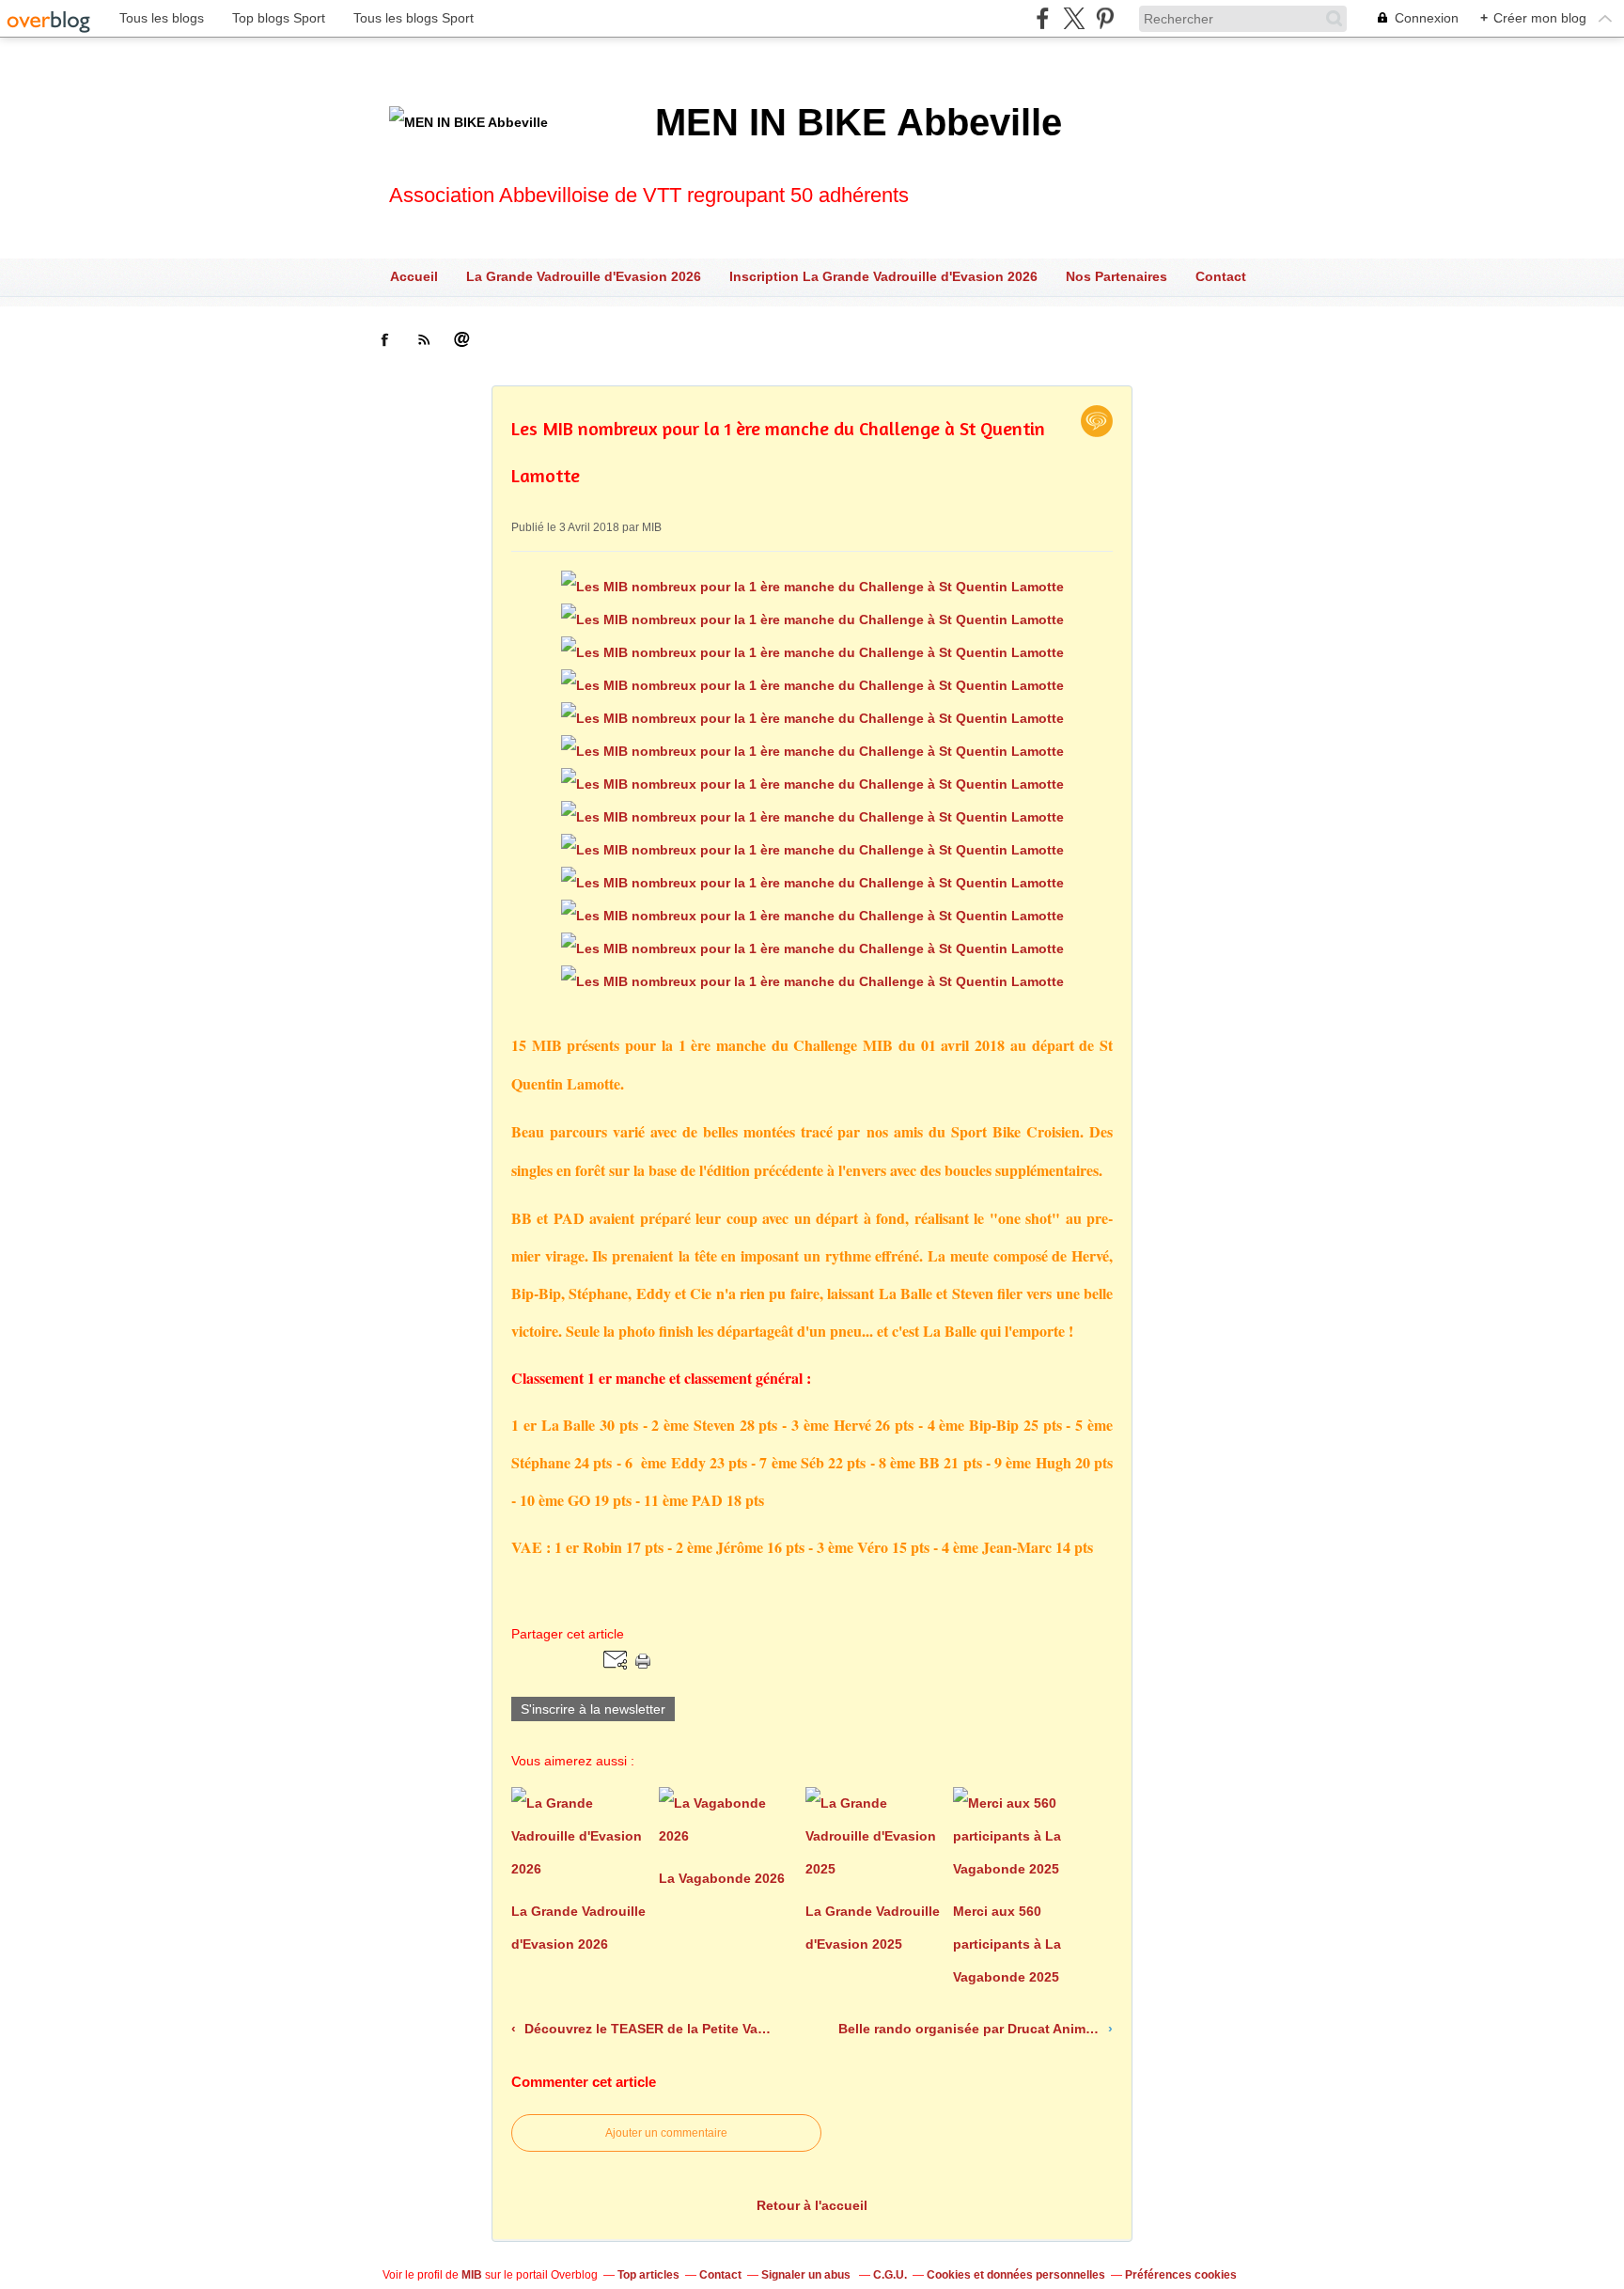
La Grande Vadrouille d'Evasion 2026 (584, 276)
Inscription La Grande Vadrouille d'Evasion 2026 (883, 276)
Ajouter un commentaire (666, 2133)
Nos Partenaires (1116, 276)
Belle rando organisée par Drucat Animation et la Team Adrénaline (971, 2029)
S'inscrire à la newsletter (593, 1709)
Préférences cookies (1181, 2275)
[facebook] (1043, 18)
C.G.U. (890, 2275)
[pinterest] (1105, 18)
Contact (1221, 276)
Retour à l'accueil (812, 2205)
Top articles (648, 2275)
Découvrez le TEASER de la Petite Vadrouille (648, 2029)
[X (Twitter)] (1074, 18)
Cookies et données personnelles (1016, 2275)
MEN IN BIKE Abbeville (859, 122)
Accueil (414, 276)
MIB (472, 2275)
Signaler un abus (807, 2275)
